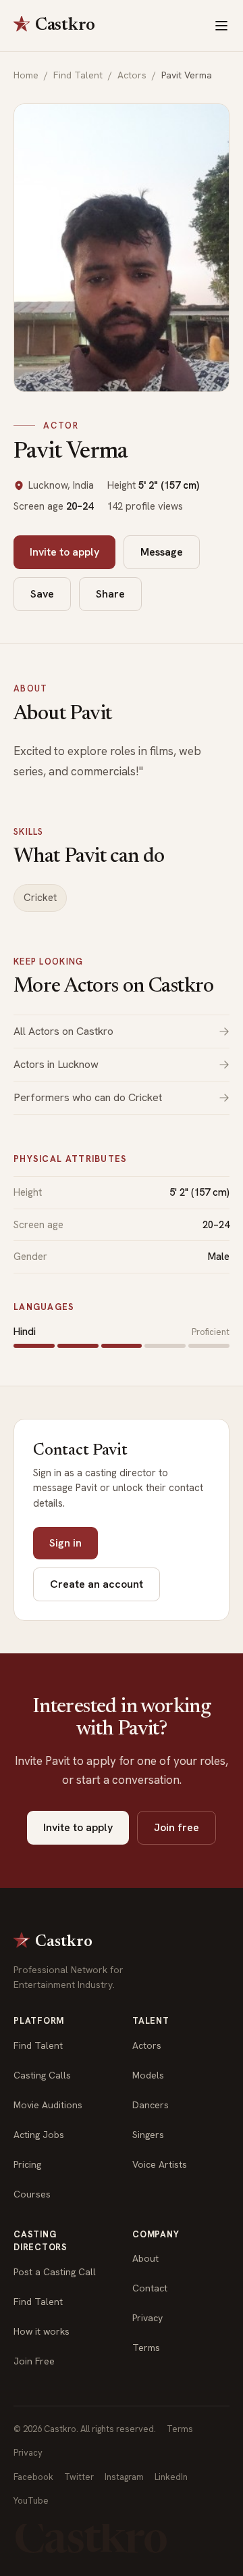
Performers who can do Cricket (88, 1097)
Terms (146, 2348)
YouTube (31, 2501)
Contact (150, 2288)
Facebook (33, 2477)
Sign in (65, 1543)
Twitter (79, 2477)
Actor (61, 426)
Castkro (65, 26)
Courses (32, 2194)
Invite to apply (64, 552)
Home (26, 75)
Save (42, 594)
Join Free (34, 2361)
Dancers (151, 2105)
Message (162, 552)
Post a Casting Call (55, 2272)
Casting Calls (42, 2075)
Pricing (27, 2164)
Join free (177, 1827)
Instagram (124, 2477)
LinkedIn (171, 2477)
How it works (42, 2331)
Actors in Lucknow (56, 1064)
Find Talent (78, 75)
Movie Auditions (48, 2105)
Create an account (97, 1584)
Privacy (147, 2318)
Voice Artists (160, 2164)
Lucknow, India (61, 485)
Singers (148, 2135)
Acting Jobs (39, 2135)
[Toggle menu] (221, 26)
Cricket (40, 898)
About (145, 2258)
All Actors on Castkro (63, 1031)
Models (148, 2075)
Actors (132, 75)
